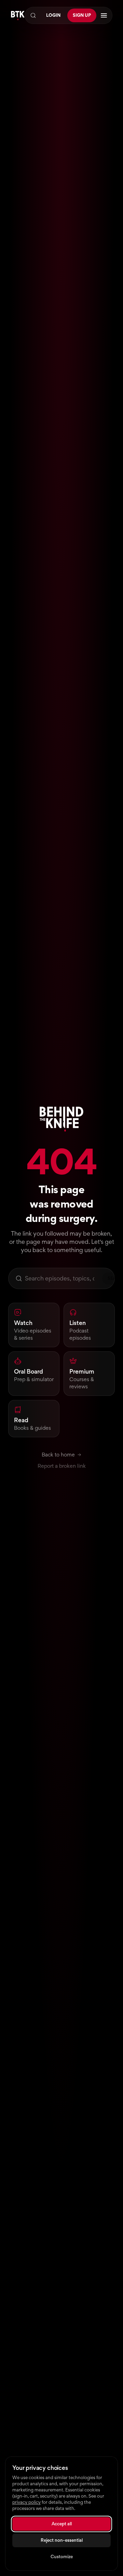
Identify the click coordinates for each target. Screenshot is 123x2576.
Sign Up (82, 15)
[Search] (33, 15)
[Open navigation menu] (104, 15)
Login (53, 15)
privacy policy (26, 2502)
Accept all (62, 2524)
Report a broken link (62, 1466)
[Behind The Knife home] (18, 16)
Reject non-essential (62, 2540)
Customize (62, 2557)
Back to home (58, 1455)
